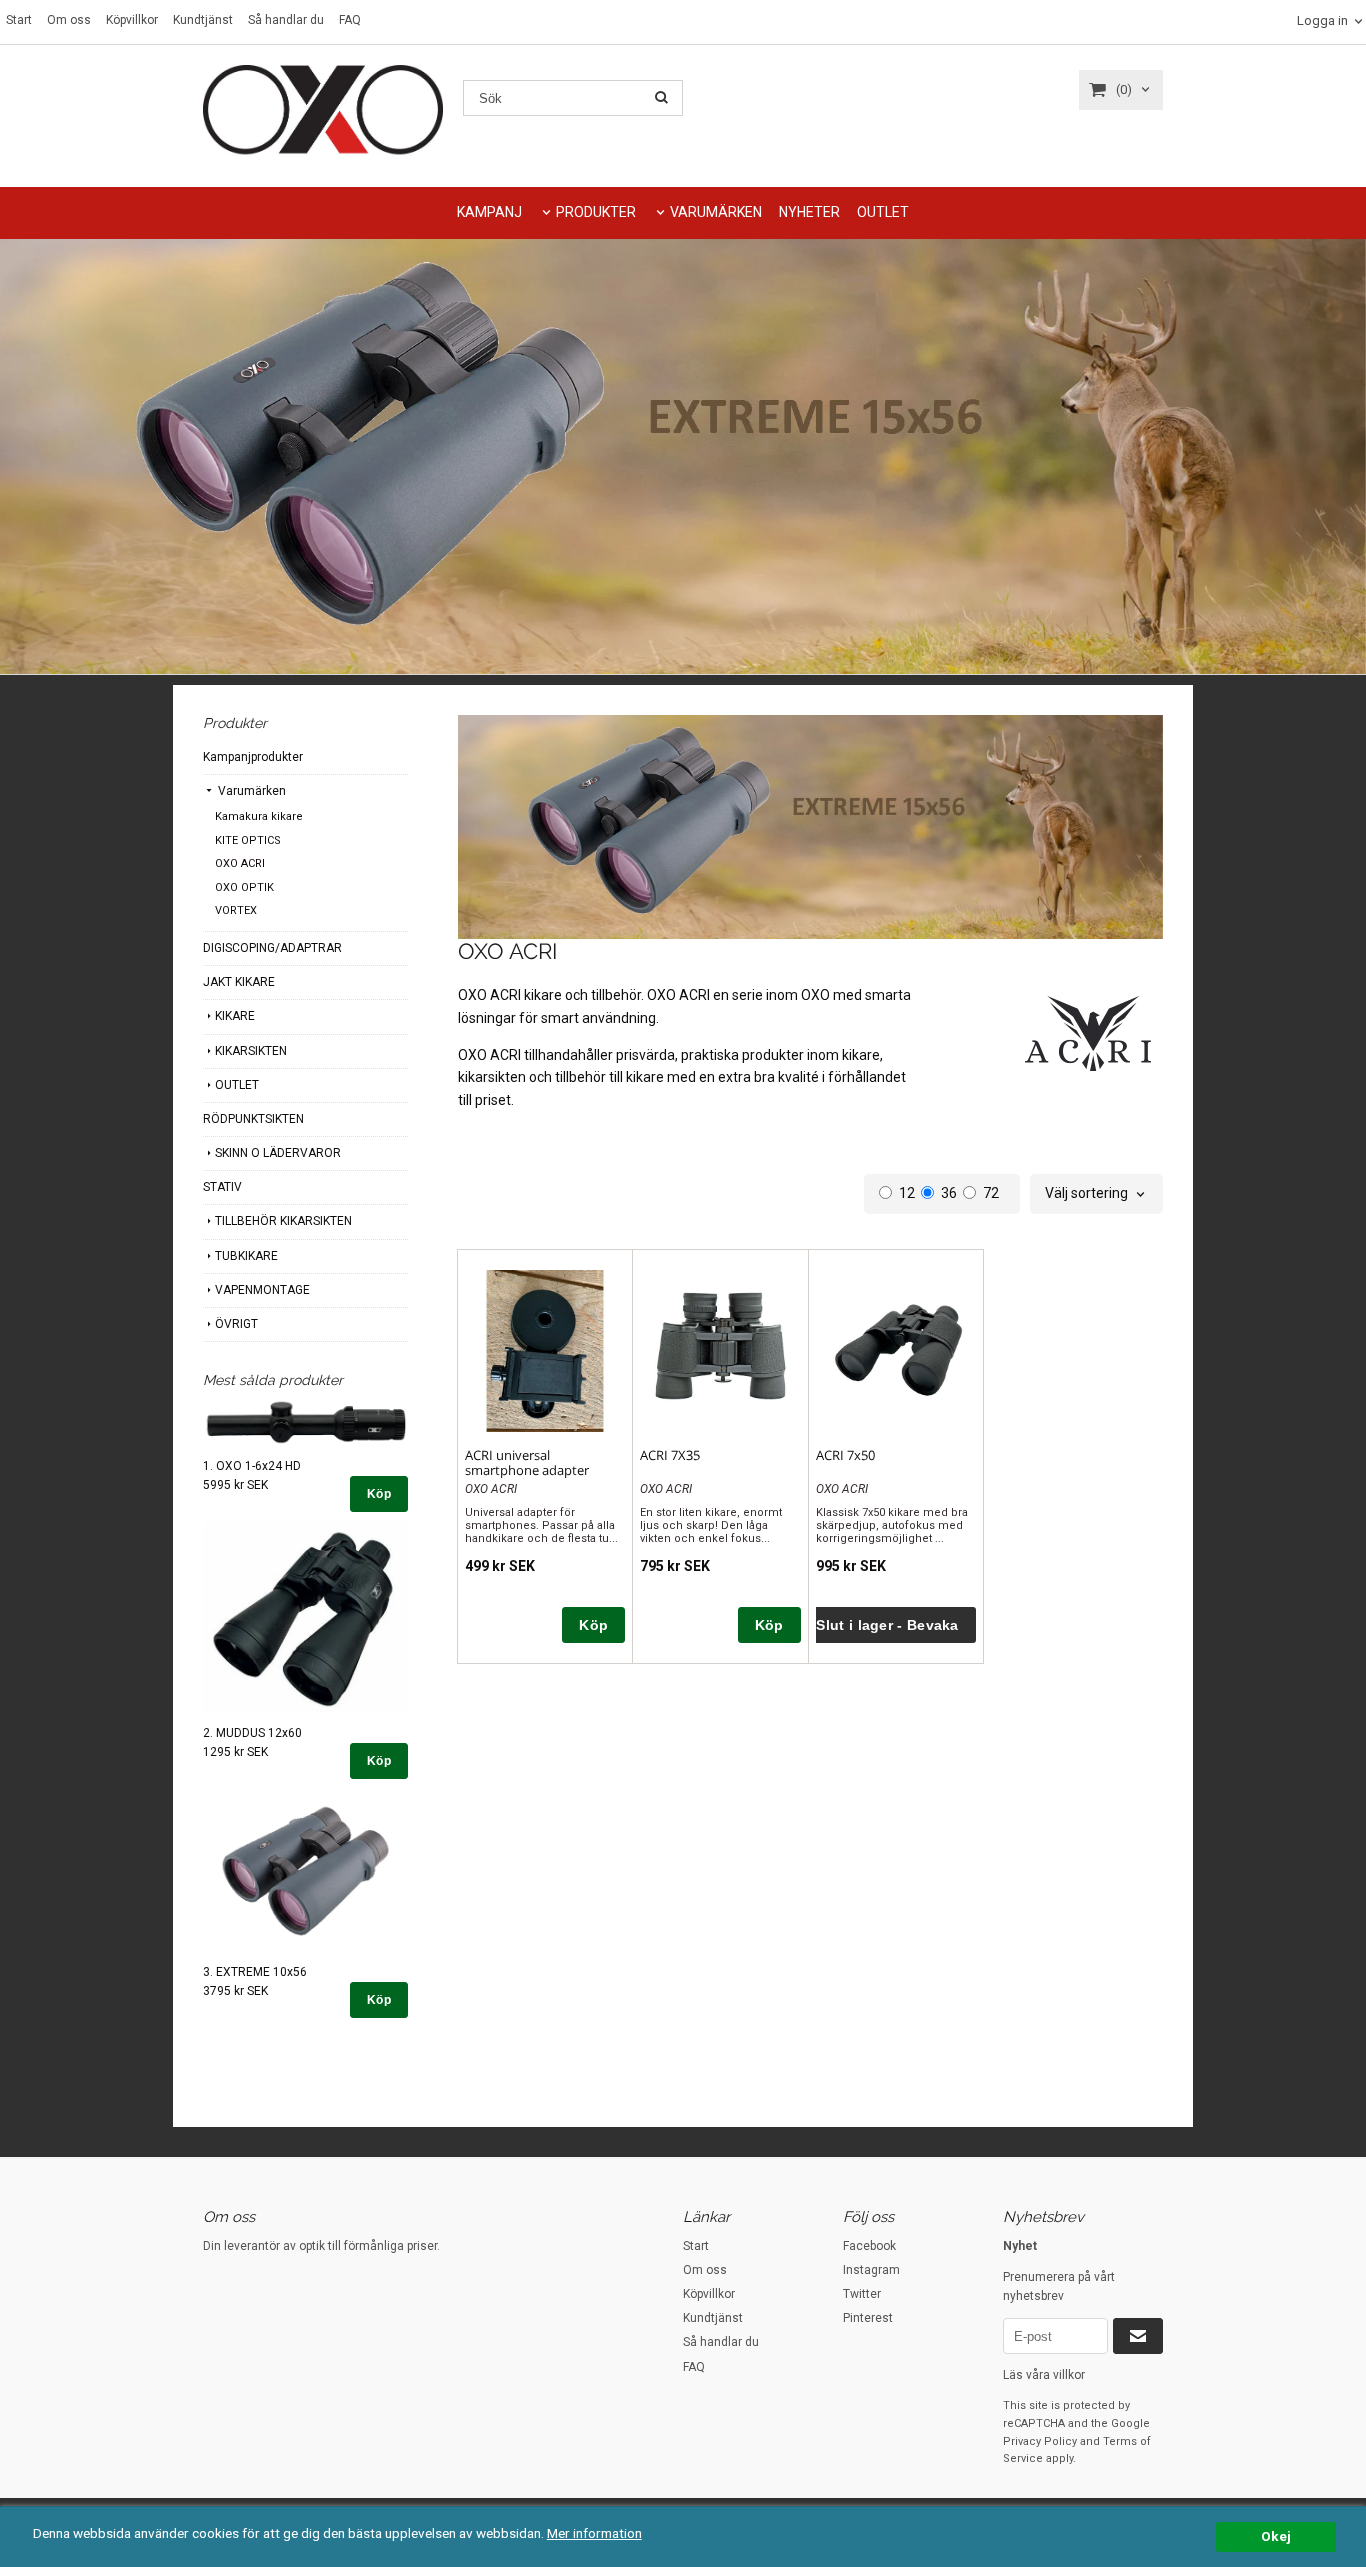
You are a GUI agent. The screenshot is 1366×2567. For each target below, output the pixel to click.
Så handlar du (286, 20)
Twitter (862, 2294)
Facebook (869, 2246)
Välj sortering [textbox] (1086, 1193)
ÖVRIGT (236, 1324)
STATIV (222, 1187)
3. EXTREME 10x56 (255, 1972)
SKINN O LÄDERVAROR (278, 1153)
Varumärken (250, 791)
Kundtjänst (203, 20)
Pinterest (868, 2318)
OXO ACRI (240, 863)
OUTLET (883, 212)
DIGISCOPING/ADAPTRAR (272, 948)
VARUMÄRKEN (716, 212)
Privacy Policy (1040, 2441)
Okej (1276, 2536)
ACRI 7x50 (845, 1455)
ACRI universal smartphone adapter (527, 1462)
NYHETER (809, 212)
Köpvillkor (132, 20)
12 (907, 1193)
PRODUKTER (596, 212)
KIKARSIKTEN (251, 1051)
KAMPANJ (489, 212)
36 (949, 1193)
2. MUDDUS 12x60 (252, 1733)
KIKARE (235, 1016)
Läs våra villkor (1044, 2375)
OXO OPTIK (244, 887)
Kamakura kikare (259, 816)
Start (19, 20)
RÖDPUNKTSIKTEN (253, 1119)
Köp (379, 1494)
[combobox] (1096, 1194)
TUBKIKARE (246, 1256)
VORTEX (236, 910)
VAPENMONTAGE (262, 1290)
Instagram (871, 2270)
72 (991, 1193)
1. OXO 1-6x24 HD (252, 1466)
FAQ (350, 20)
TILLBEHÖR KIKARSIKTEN (283, 1221)
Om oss (69, 20)
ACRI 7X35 (670, 1455)
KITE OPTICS (248, 840)
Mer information (594, 2533)
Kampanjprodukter (253, 757)
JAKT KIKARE (239, 982)
